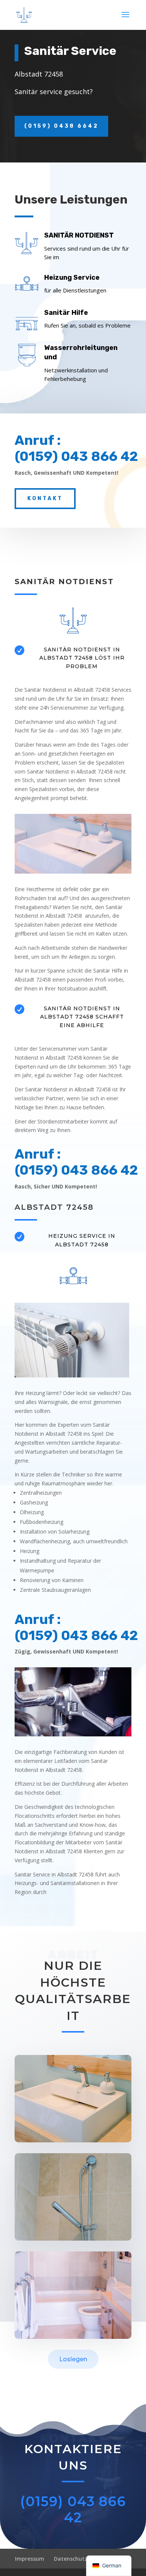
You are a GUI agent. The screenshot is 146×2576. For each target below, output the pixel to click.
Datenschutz (71, 2559)
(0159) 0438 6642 (61, 126)
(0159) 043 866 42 (73, 2509)
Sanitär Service (70, 51)
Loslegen (73, 2359)
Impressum (30, 2559)
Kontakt (45, 498)
